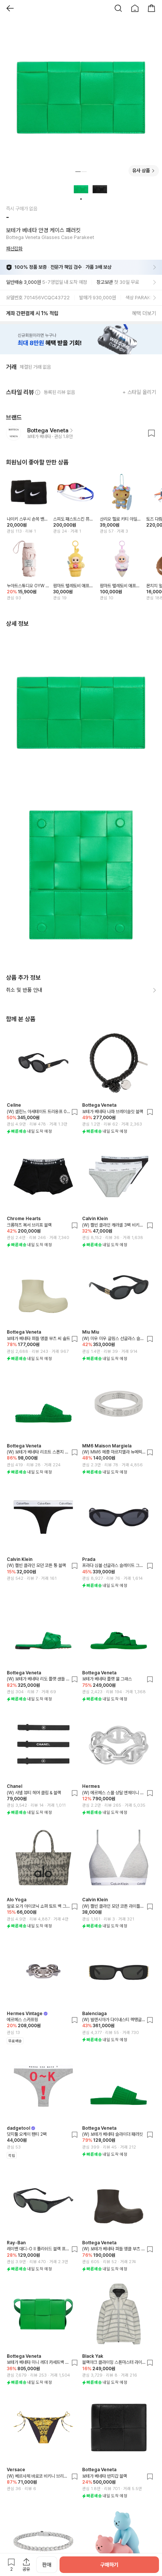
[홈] (135, 8)
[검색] (118, 8)
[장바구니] (151, 8)
